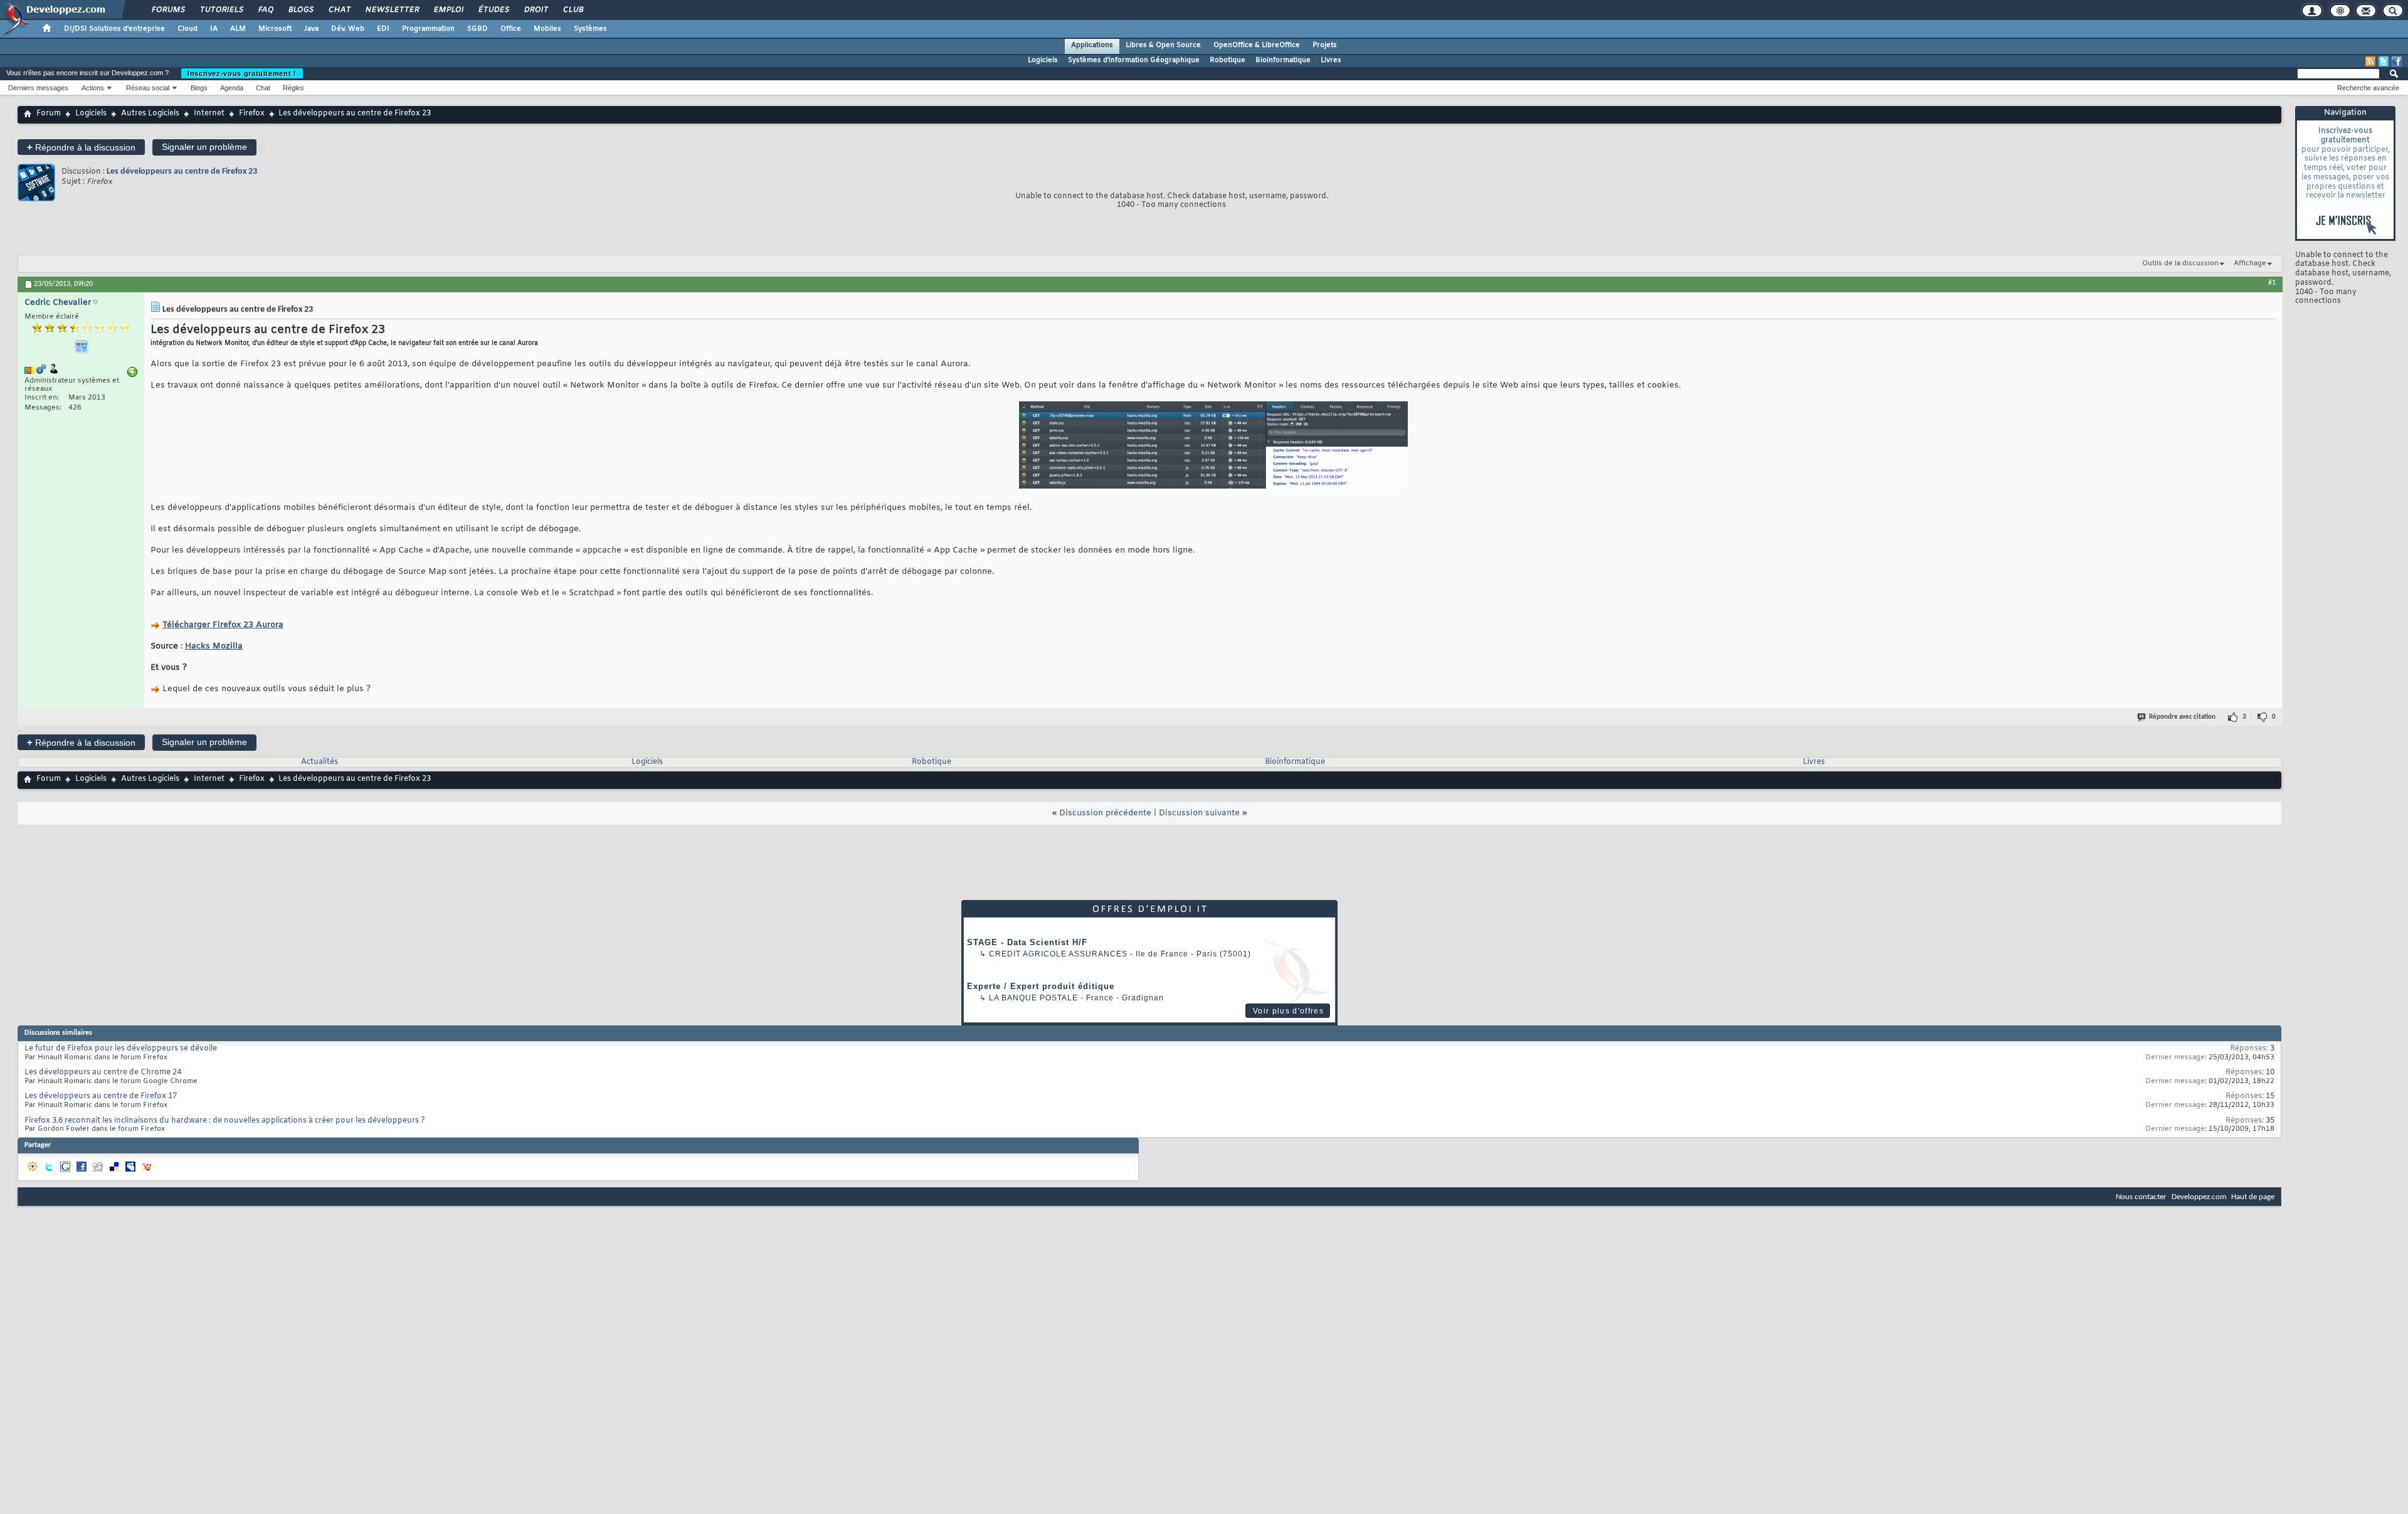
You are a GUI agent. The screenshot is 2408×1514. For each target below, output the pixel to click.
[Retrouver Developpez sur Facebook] (2397, 61)
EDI (383, 29)
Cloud (187, 29)
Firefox (252, 114)
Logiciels (1043, 60)
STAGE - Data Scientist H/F (1027, 942)
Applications (1092, 45)
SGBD (478, 29)
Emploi (448, 10)
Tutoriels (221, 10)
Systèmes (590, 29)
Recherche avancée (2368, 88)
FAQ (265, 10)
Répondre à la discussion (81, 147)
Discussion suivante (1199, 813)
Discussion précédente (1105, 813)
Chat (339, 10)
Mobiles (547, 29)
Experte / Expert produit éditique (1041, 986)
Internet (209, 114)
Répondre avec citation (2182, 717)
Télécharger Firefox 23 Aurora (223, 625)
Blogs (300, 10)
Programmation (428, 29)
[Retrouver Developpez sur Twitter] (2384, 61)
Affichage (2250, 263)
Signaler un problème (204, 147)
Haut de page (2253, 1197)
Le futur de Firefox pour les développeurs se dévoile (121, 1049)
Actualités (319, 762)
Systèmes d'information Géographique (1134, 60)
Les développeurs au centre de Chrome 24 (103, 1072)
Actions (93, 88)
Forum (49, 114)
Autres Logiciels (150, 114)
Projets (1325, 45)
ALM (238, 29)
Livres (1331, 60)
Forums (168, 10)
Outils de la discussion (2180, 263)
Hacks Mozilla (214, 646)
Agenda (232, 88)
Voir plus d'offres (1288, 1011)
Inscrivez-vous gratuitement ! (242, 73)
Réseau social (148, 88)
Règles (293, 88)
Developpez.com (2199, 1197)
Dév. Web (348, 29)
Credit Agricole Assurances (1058, 954)
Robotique (1228, 60)
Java (311, 29)
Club (573, 10)
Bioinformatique (1283, 60)
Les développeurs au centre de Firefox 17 (101, 1096)
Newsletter (392, 10)
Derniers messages (38, 88)
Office (511, 29)
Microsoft (275, 29)
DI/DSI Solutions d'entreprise (114, 29)
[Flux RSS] (2370, 61)
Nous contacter (2141, 1197)
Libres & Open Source (1163, 45)
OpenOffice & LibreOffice (1257, 45)
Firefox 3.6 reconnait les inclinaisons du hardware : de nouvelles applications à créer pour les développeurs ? (225, 1121)
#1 (2272, 283)
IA (214, 29)
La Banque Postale (1033, 998)
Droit (536, 10)
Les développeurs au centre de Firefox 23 (182, 172)
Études (493, 10)
